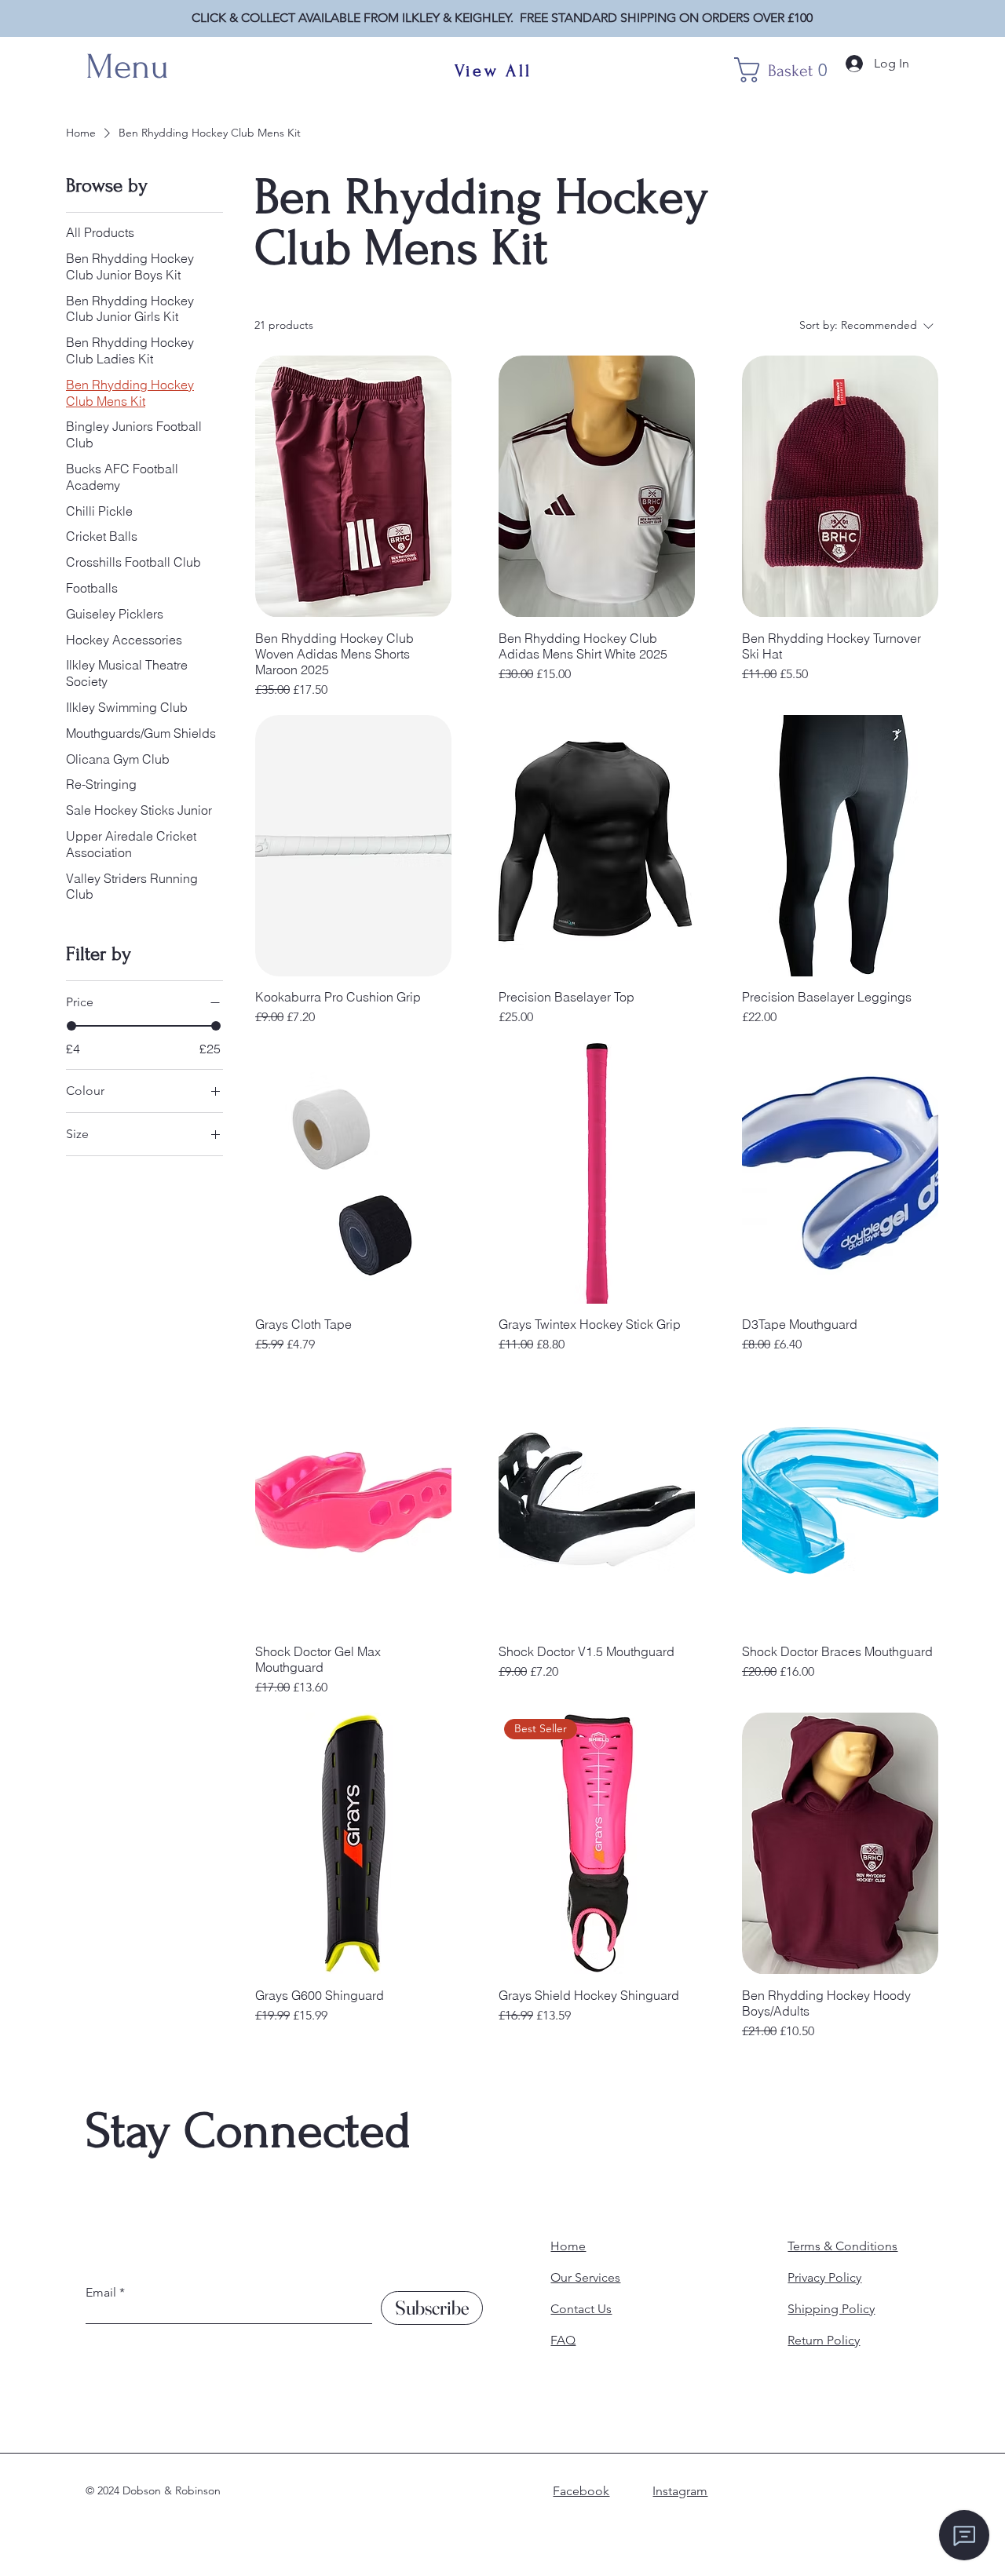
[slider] (71, 1026)
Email (101, 2293)
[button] (790, 70)
